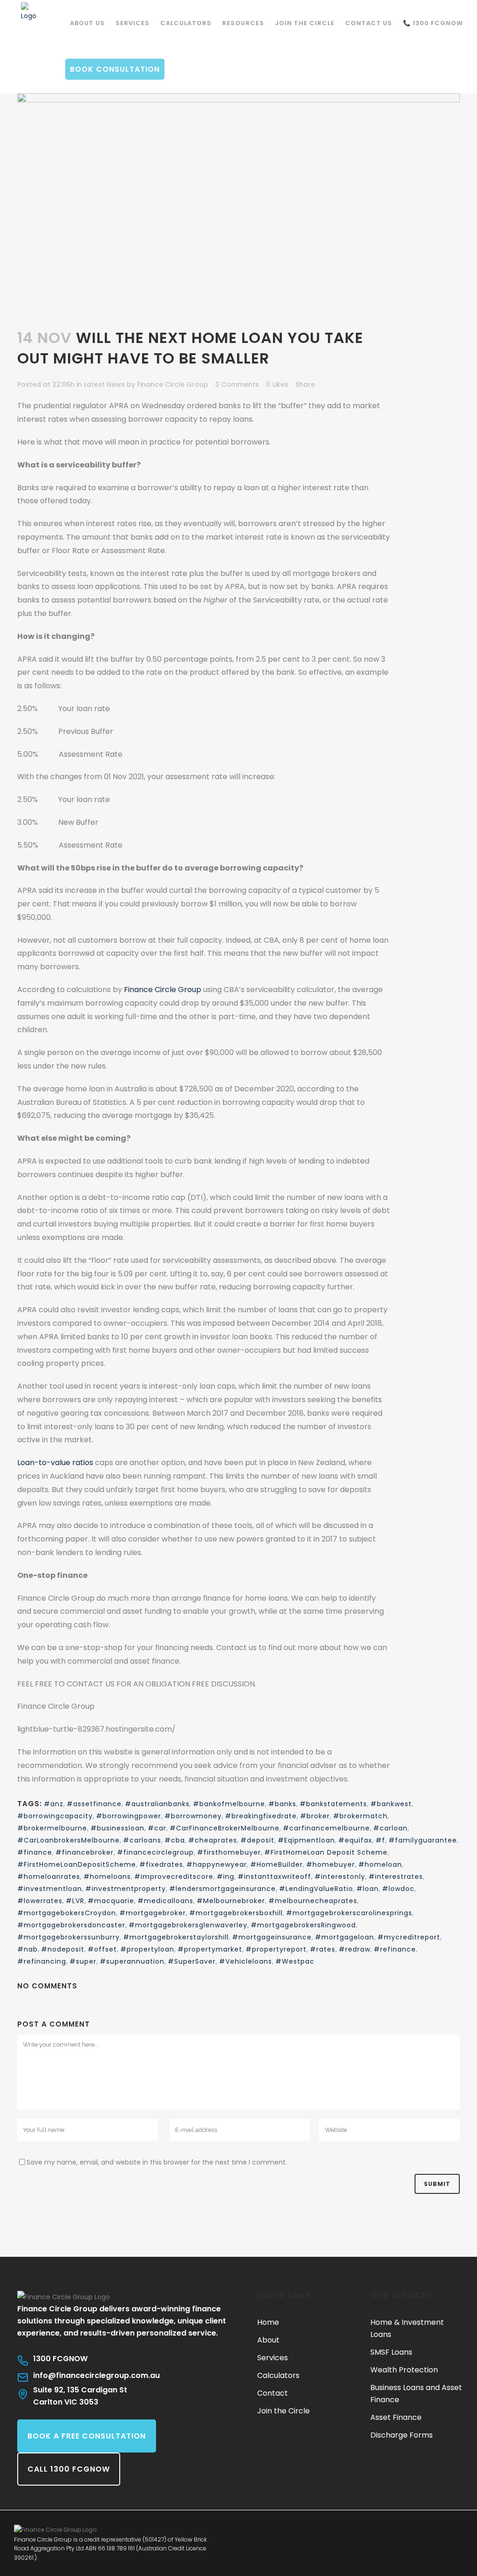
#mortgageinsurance (272, 1937)
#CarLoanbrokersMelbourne (68, 1840)
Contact (273, 2393)
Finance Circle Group (173, 384)
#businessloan (117, 1828)
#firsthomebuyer (229, 1852)
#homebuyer (330, 1864)
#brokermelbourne (52, 1828)
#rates (323, 1949)
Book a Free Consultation (87, 2436)
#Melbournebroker (231, 1901)
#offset (102, 1949)
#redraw (354, 1949)
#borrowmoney (193, 1816)
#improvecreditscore (174, 1877)
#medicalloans (165, 1901)
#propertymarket (210, 1949)
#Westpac (295, 1961)
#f (380, 1840)
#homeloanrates (49, 1877)
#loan (368, 1889)
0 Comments (237, 384)
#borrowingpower (129, 1816)
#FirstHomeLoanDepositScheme (77, 1864)
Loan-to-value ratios (55, 1463)
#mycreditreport (409, 1937)
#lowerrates (40, 1901)
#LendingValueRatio (316, 1889)
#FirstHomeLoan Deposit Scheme (326, 1852)
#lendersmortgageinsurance (222, 1889)
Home (268, 2322)
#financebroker (85, 1852)
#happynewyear (217, 1864)
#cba (175, 1840)
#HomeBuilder (276, 1864)
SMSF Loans (391, 2352)
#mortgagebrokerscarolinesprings (349, 1913)
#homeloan (380, 1864)
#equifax (355, 1840)
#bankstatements (333, 1804)
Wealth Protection (404, 2370)
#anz (54, 1804)
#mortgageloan (344, 1937)
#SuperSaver (192, 1961)
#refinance (395, 1949)
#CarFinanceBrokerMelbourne (225, 1828)
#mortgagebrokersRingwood (303, 1925)
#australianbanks (157, 1804)
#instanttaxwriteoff (274, 1877)
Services (273, 2358)
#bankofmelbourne (229, 1804)
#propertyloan (147, 1949)
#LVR (75, 1901)
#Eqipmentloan (306, 1840)
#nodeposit (63, 1949)
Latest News (104, 384)
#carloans (142, 1840)
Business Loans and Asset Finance (416, 2394)
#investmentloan (50, 1889)
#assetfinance (94, 1804)
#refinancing (42, 1961)
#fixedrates (161, 1864)
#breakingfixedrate (261, 1816)
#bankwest (391, 1804)
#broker (315, 1816)
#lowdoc (398, 1889)
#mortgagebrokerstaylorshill (176, 1937)
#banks (282, 1804)
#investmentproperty (126, 1889)
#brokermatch (360, 1816)
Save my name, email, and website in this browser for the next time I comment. (157, 2162)
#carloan (390, 1828)
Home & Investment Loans (407, 2328)
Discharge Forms (402, 2435)
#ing (225, 1877)
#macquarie (111, 1901)
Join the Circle (283, 2411)
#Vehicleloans (245, 1961)
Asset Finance (396, 2417)
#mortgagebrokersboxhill (236, 1913)
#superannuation (132, 1961)
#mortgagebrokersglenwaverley (188, 1925)
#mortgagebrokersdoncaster (71, 1925)
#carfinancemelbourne (326, 1828)
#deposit (257, 1840)
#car (157, 1828)
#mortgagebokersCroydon (67, 1913)
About (268, 2340)
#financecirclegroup (155, 1852)
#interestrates (396, 1877)
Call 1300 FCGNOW (69, 2469)
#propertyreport (276, 1949)
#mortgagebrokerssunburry (68, 1937)
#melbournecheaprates (313, 1901)
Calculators (278, 2375)
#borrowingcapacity (55, 1816)
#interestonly (340, 1877)
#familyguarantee (423, 1840)
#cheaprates (213, 1840)
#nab (27, 1949)
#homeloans (107, 1877)
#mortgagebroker (153, 1913)
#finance (35, 1852)
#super (83, 1961)
